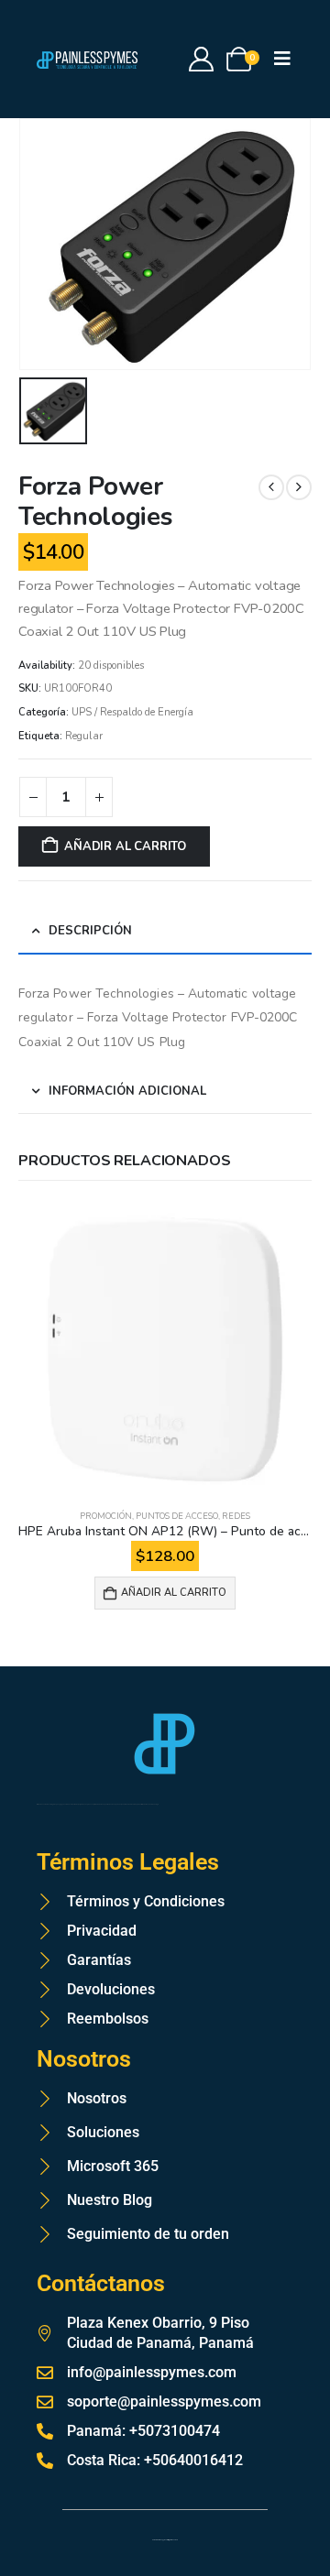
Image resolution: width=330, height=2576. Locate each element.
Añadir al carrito (125, 846)
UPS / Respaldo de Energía (132, 712)
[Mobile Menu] (288, 59)
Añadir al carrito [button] (174, 1593)
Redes (236, 1516)
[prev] (271, 487)
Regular (84, 736)
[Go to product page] (165, 1349)
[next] (299, 487)
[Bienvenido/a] (202, 59)
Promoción (106, 1516)
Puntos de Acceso (177, 1516)
